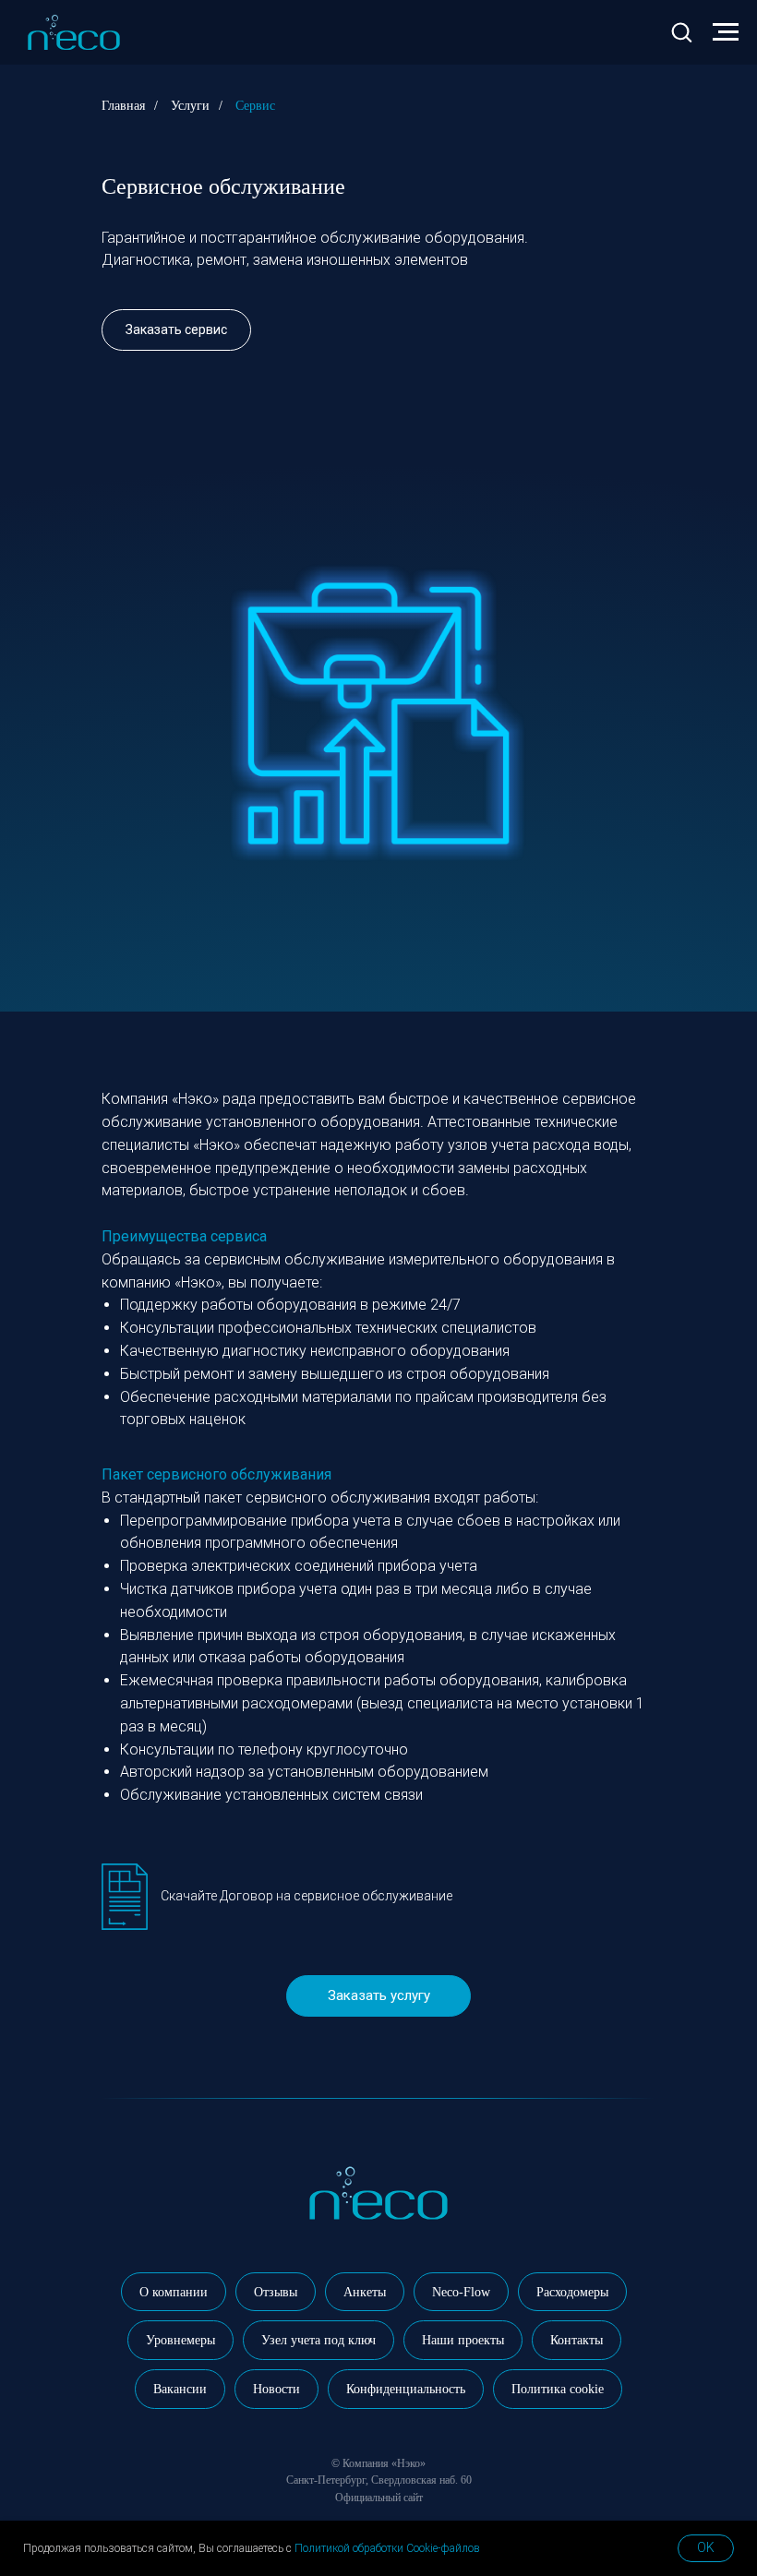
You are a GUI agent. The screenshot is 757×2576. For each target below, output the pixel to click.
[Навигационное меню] (726, 32)
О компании (174, 2292)
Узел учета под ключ (318, 2340)
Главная (123, 106)
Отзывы (276, 2292)
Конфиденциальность (406, 2389)
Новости (276, 2389)
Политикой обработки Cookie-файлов (387, 2548)
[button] (681, 31)
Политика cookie (558, 2389)
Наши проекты (463, 2340)
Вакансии (180, 2389)
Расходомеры (572, 2292)
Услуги (190, 106)
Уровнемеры (180, 2340)
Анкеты (365, 2292)
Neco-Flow (461, 2292)
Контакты (577, 2340)
